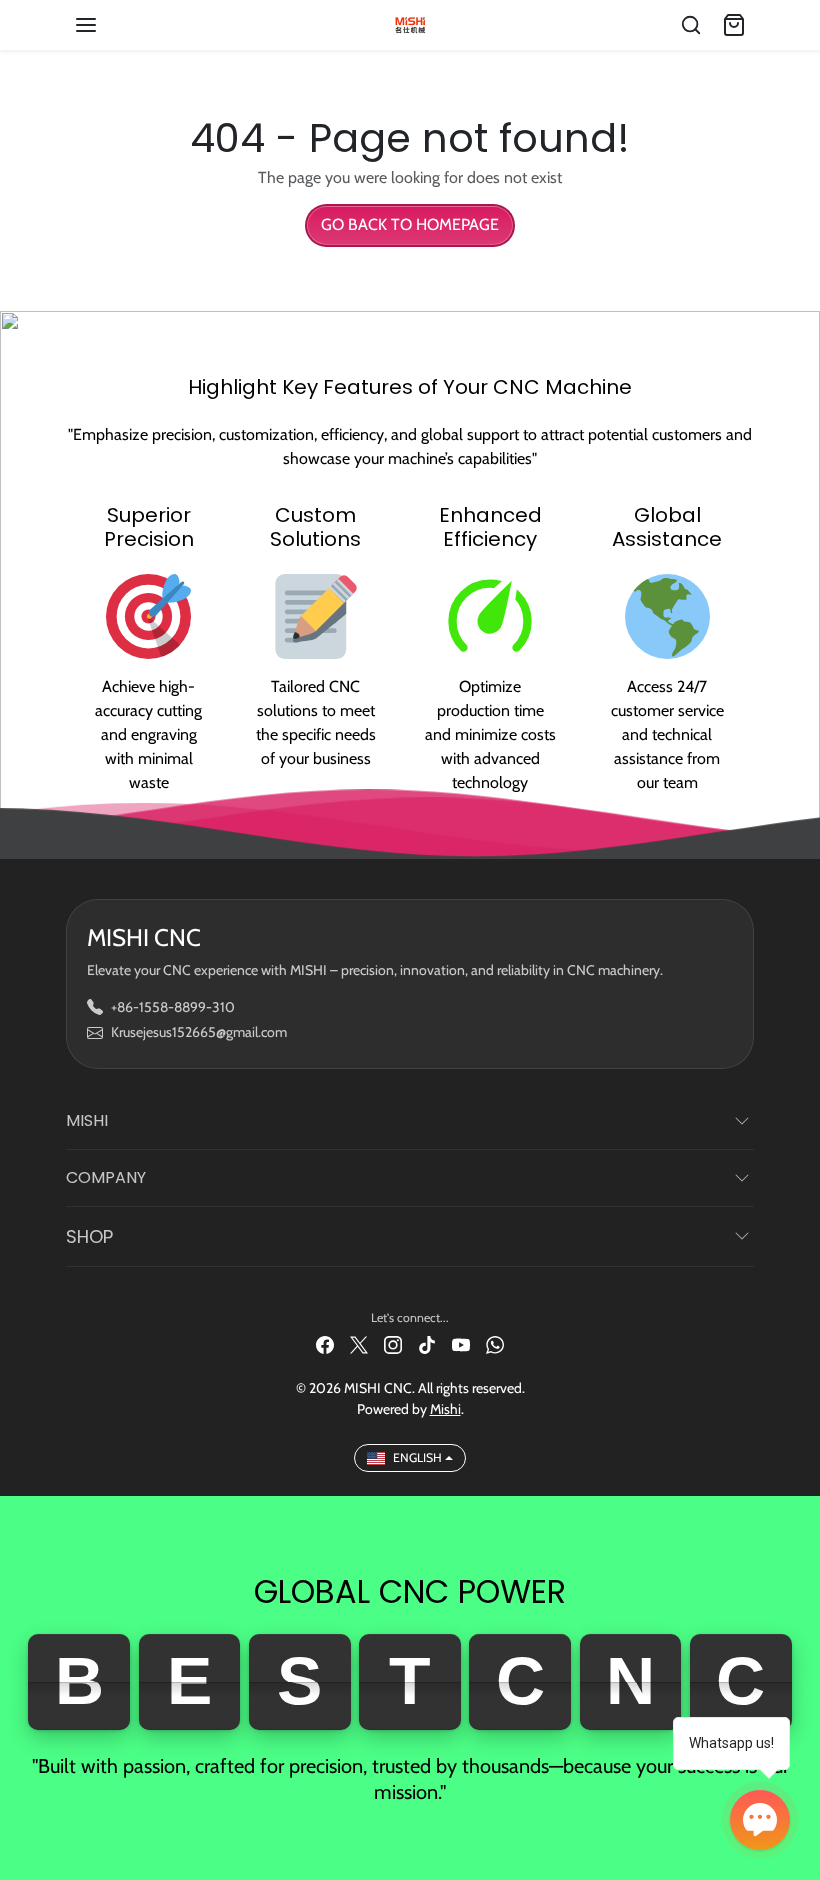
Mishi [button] (87, 1120)
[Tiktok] (427, 1343)
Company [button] (106, 1177)
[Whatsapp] (495, 1343)
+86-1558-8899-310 (173, 1007)
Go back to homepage (410, 224)
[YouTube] (461, 1343)
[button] (106, 25)
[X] (359, 1343)
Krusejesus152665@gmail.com (199, 1032)
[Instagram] (393, 1343)
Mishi (445, 1409)
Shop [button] (89, 1236)
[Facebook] (325, 1343)
